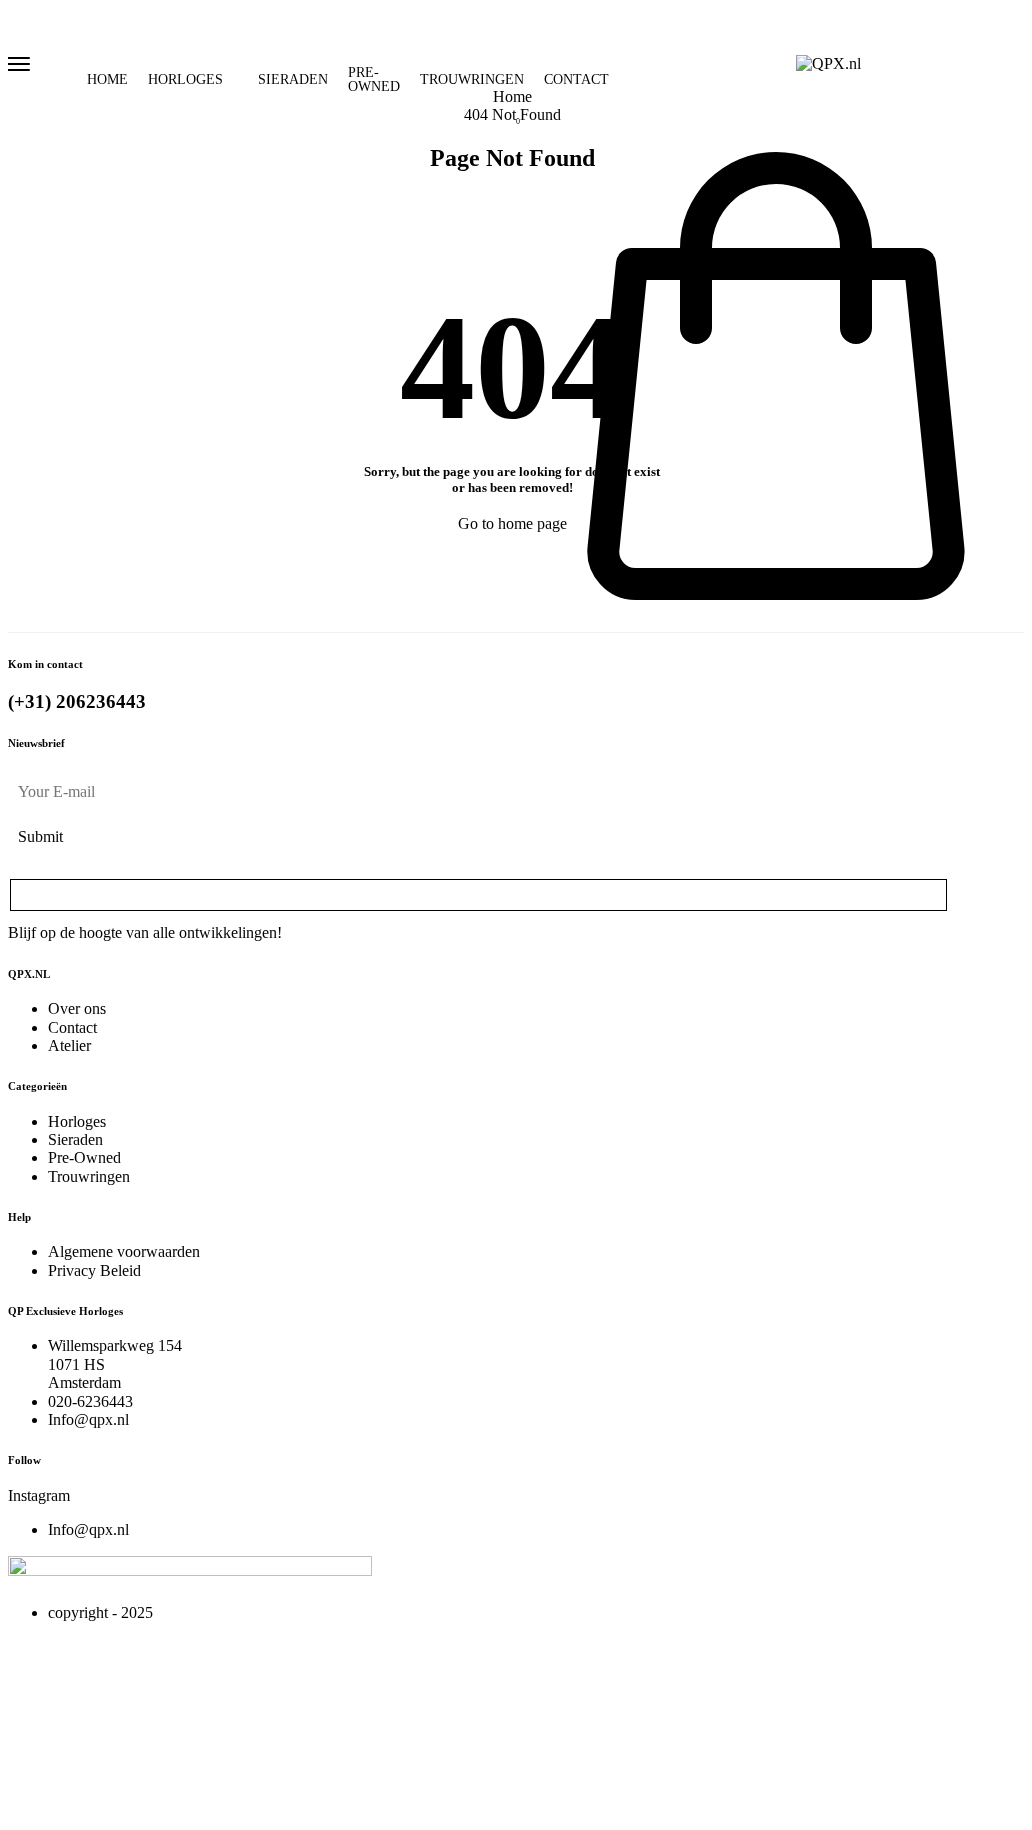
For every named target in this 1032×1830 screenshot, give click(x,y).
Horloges (185, 80)
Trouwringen (472, 80)
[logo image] (828, 62)
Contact (576, 80)
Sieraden (293, 80)
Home (107, 80)
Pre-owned (374, 80)
